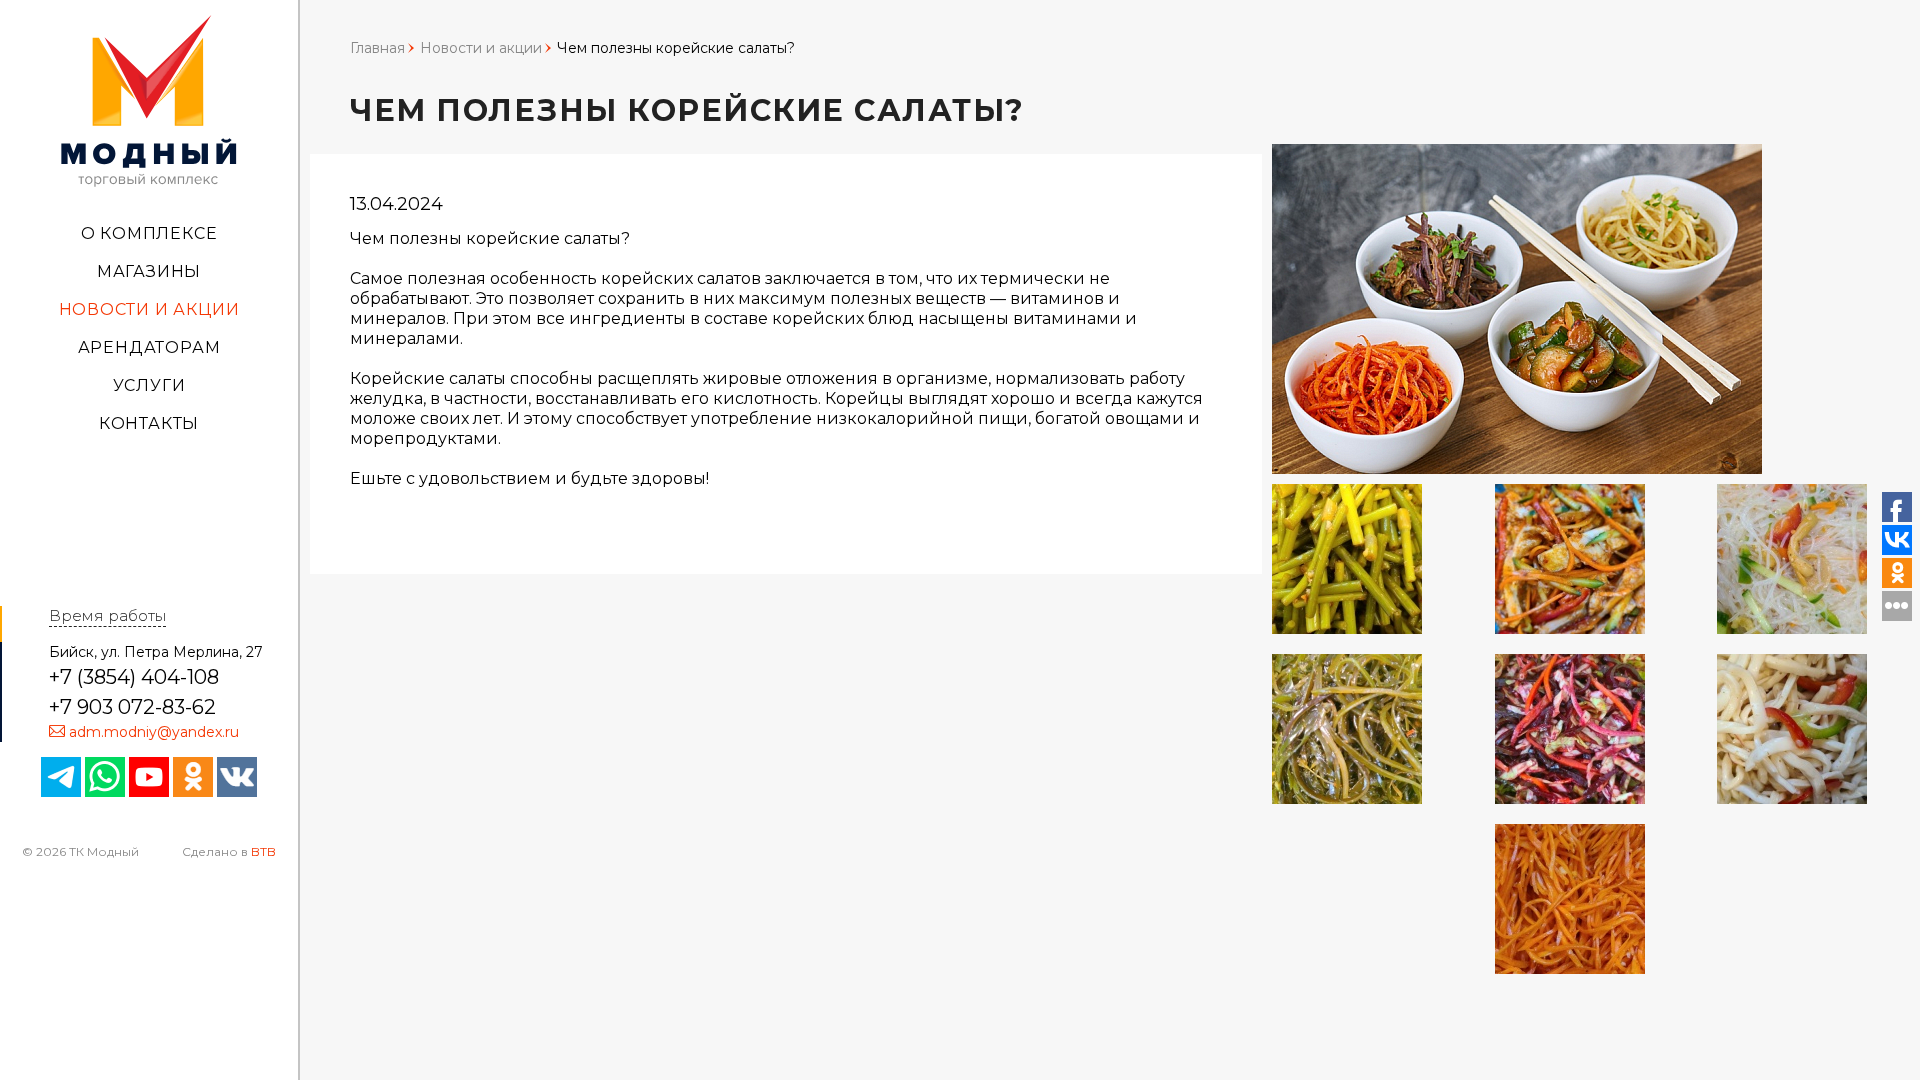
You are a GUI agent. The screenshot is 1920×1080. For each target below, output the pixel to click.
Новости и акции (149, 309)
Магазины (149, 271)
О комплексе (149, 233)
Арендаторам (149, 347)
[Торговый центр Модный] (149, 99)
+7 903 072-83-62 (132, 707)
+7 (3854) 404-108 (134, 677)
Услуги (149, 385)
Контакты (149, 423)
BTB (263, 851)
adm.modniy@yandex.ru (154, 732)
